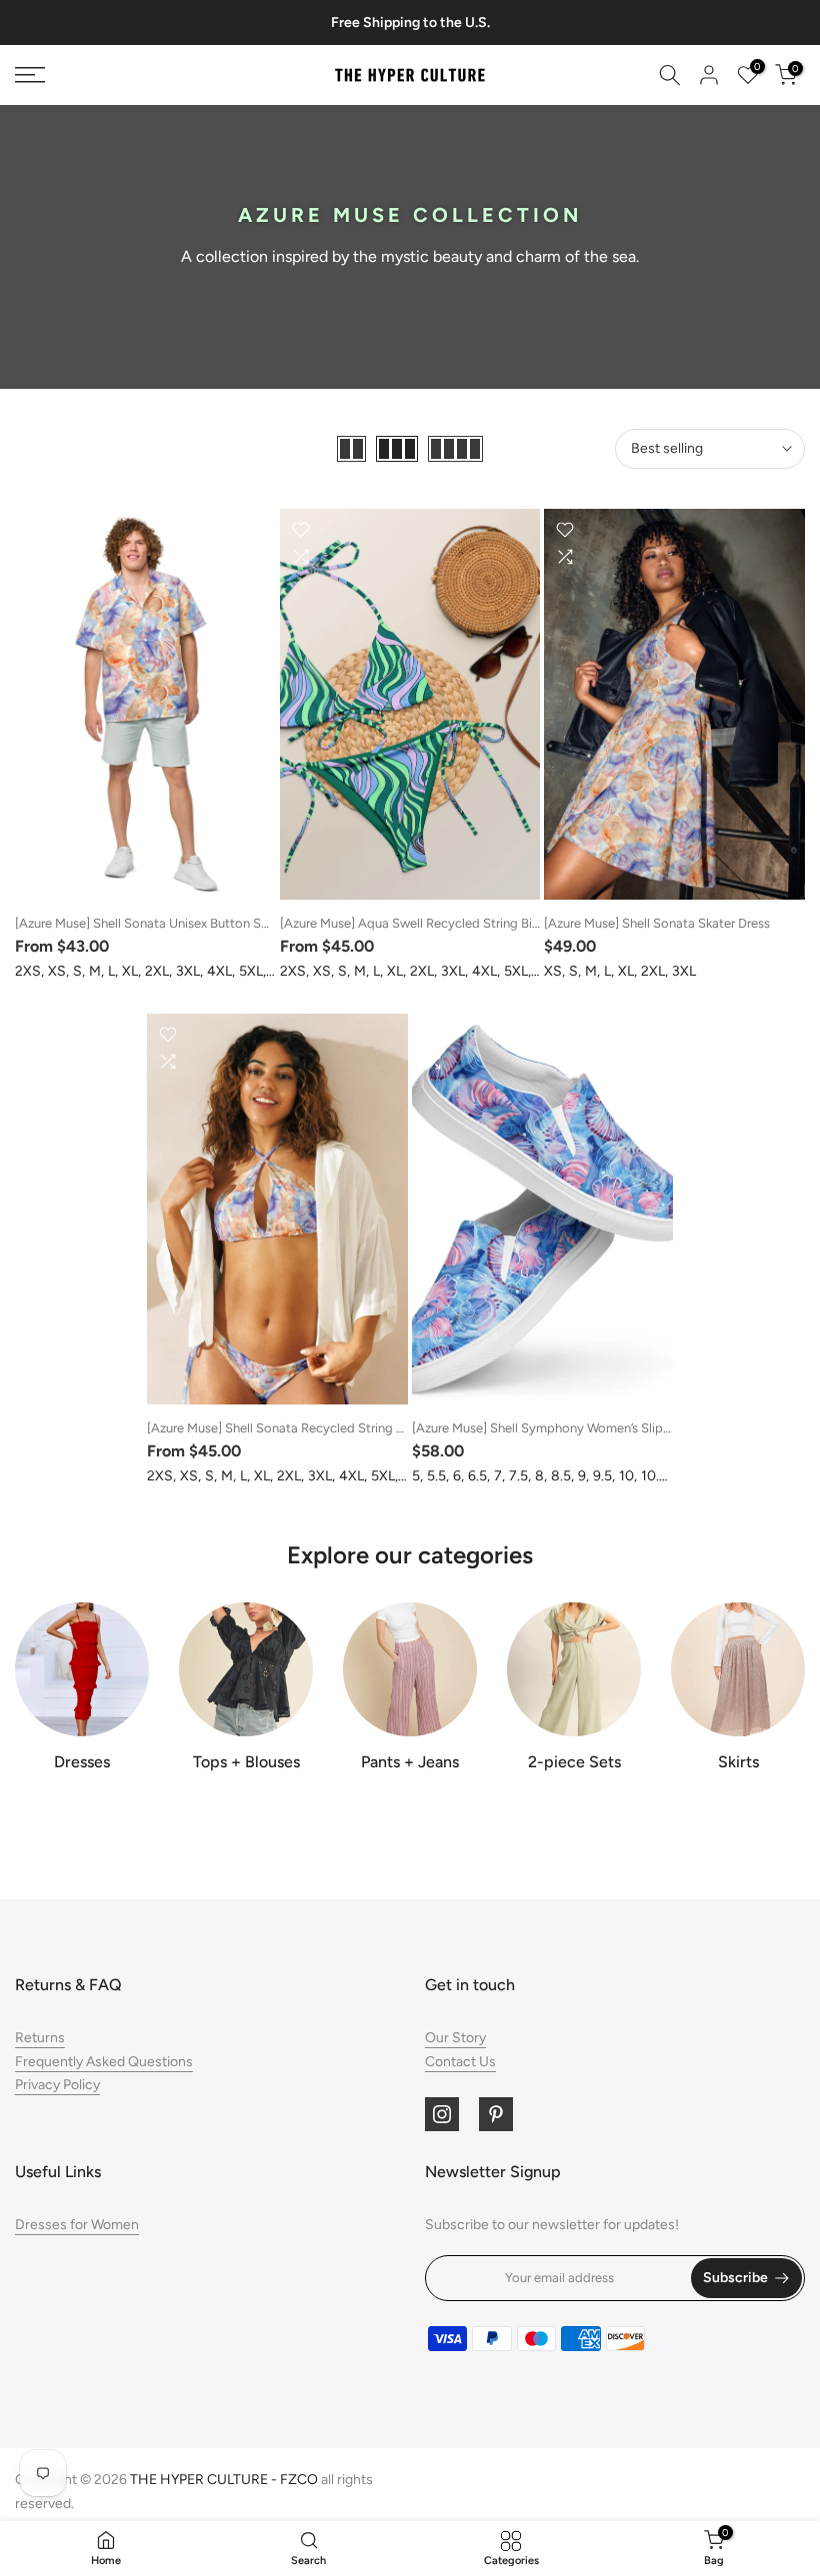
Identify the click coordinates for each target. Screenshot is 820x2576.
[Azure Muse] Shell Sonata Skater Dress (657, 923)
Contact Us (460, 2062)
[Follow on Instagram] (442, 2114)
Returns (40, 2038)
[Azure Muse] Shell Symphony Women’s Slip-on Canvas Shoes (591, 1428)
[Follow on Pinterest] (496, 2114)
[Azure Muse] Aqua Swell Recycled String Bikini (415, 923)
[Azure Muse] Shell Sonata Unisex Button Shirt (147, 923)
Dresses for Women (77, 2225)
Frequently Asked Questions (104, 2062)
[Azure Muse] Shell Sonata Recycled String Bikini (286, 1428)
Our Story (455, 2038)
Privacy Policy (57, 2085)
